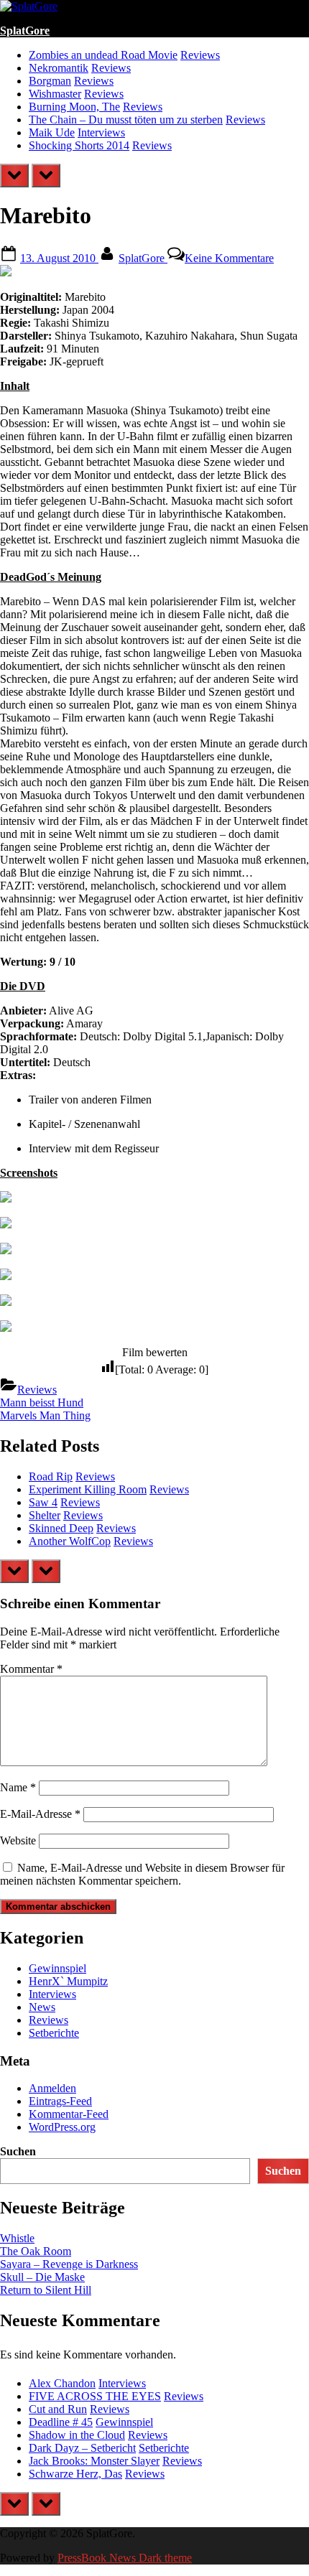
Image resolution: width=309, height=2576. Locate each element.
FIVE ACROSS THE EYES (95, 2396)
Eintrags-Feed (60, 2101)
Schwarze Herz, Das (75, 2474)
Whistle (17, 2238)
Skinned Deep (61, 1528)
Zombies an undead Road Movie (103, 55)
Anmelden (52, 2088)
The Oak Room (36, 2251)
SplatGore (25, 31)
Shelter (45, 1515)
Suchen (18, 2151)
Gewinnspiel (57, 1968)
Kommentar (31, 1669)
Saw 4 (43, 1502)
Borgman (50, 81)
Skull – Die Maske (42, 2277)
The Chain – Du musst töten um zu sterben (126, 120)
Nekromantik (59, 68)
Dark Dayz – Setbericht (82, 2448)
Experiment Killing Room (88, 1489)
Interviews (101, 132)
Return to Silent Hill (46, 2290)
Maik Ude (52, 132)
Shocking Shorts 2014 (79, 145)
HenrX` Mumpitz (68, 1981)
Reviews (200, 55)
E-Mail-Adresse (40, 1814)
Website (18, 1840)
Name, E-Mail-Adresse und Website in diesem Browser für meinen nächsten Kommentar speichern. (142, 1874)
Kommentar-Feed (69, 2114)
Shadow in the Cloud (77, 2435)
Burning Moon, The (74, 107)
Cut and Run (58, 2409)
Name (18, 1787)
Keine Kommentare (229, 258)
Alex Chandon (62, 2383)
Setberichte (54, 2033)
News (42, 2007)
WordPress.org (62, 2127)
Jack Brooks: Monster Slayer (94, 2461)
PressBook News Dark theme (125, 2558)
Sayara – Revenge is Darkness (69, 2264)
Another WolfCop (70, 1541)
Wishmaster (55, 94)
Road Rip (51, 1476)
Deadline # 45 (61, 2422)
